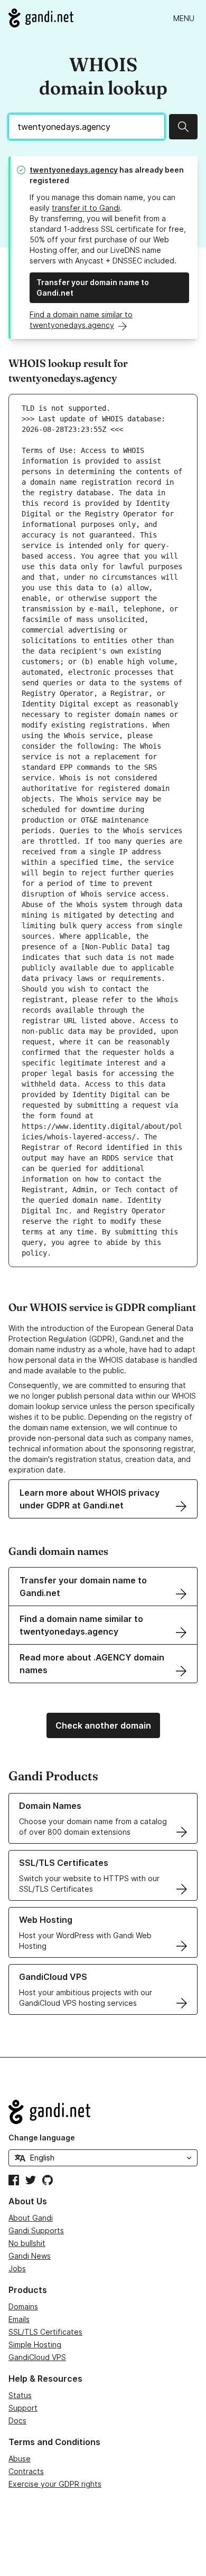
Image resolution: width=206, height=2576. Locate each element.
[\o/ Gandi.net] (103, 2112)
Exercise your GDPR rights (55, 2484)
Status (20, 2395)
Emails (19, 2319)
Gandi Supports (36, 2230)
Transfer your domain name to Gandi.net (93, 287)
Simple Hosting (35, 2344)
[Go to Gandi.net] (41, 18)
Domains (23, 2306)
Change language (42, 2138)
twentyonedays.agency (74, 170)
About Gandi (31, 2218)
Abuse (20, 2459)
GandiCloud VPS (37, 2357)
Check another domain (103, 1725)
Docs (17, 2421)
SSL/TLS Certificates (45, 2332)
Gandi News (30, 2256)
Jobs (17, 2268)
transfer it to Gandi (86, 208)
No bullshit (27, 2243)
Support (23, 2408)
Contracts (26, 2471)
